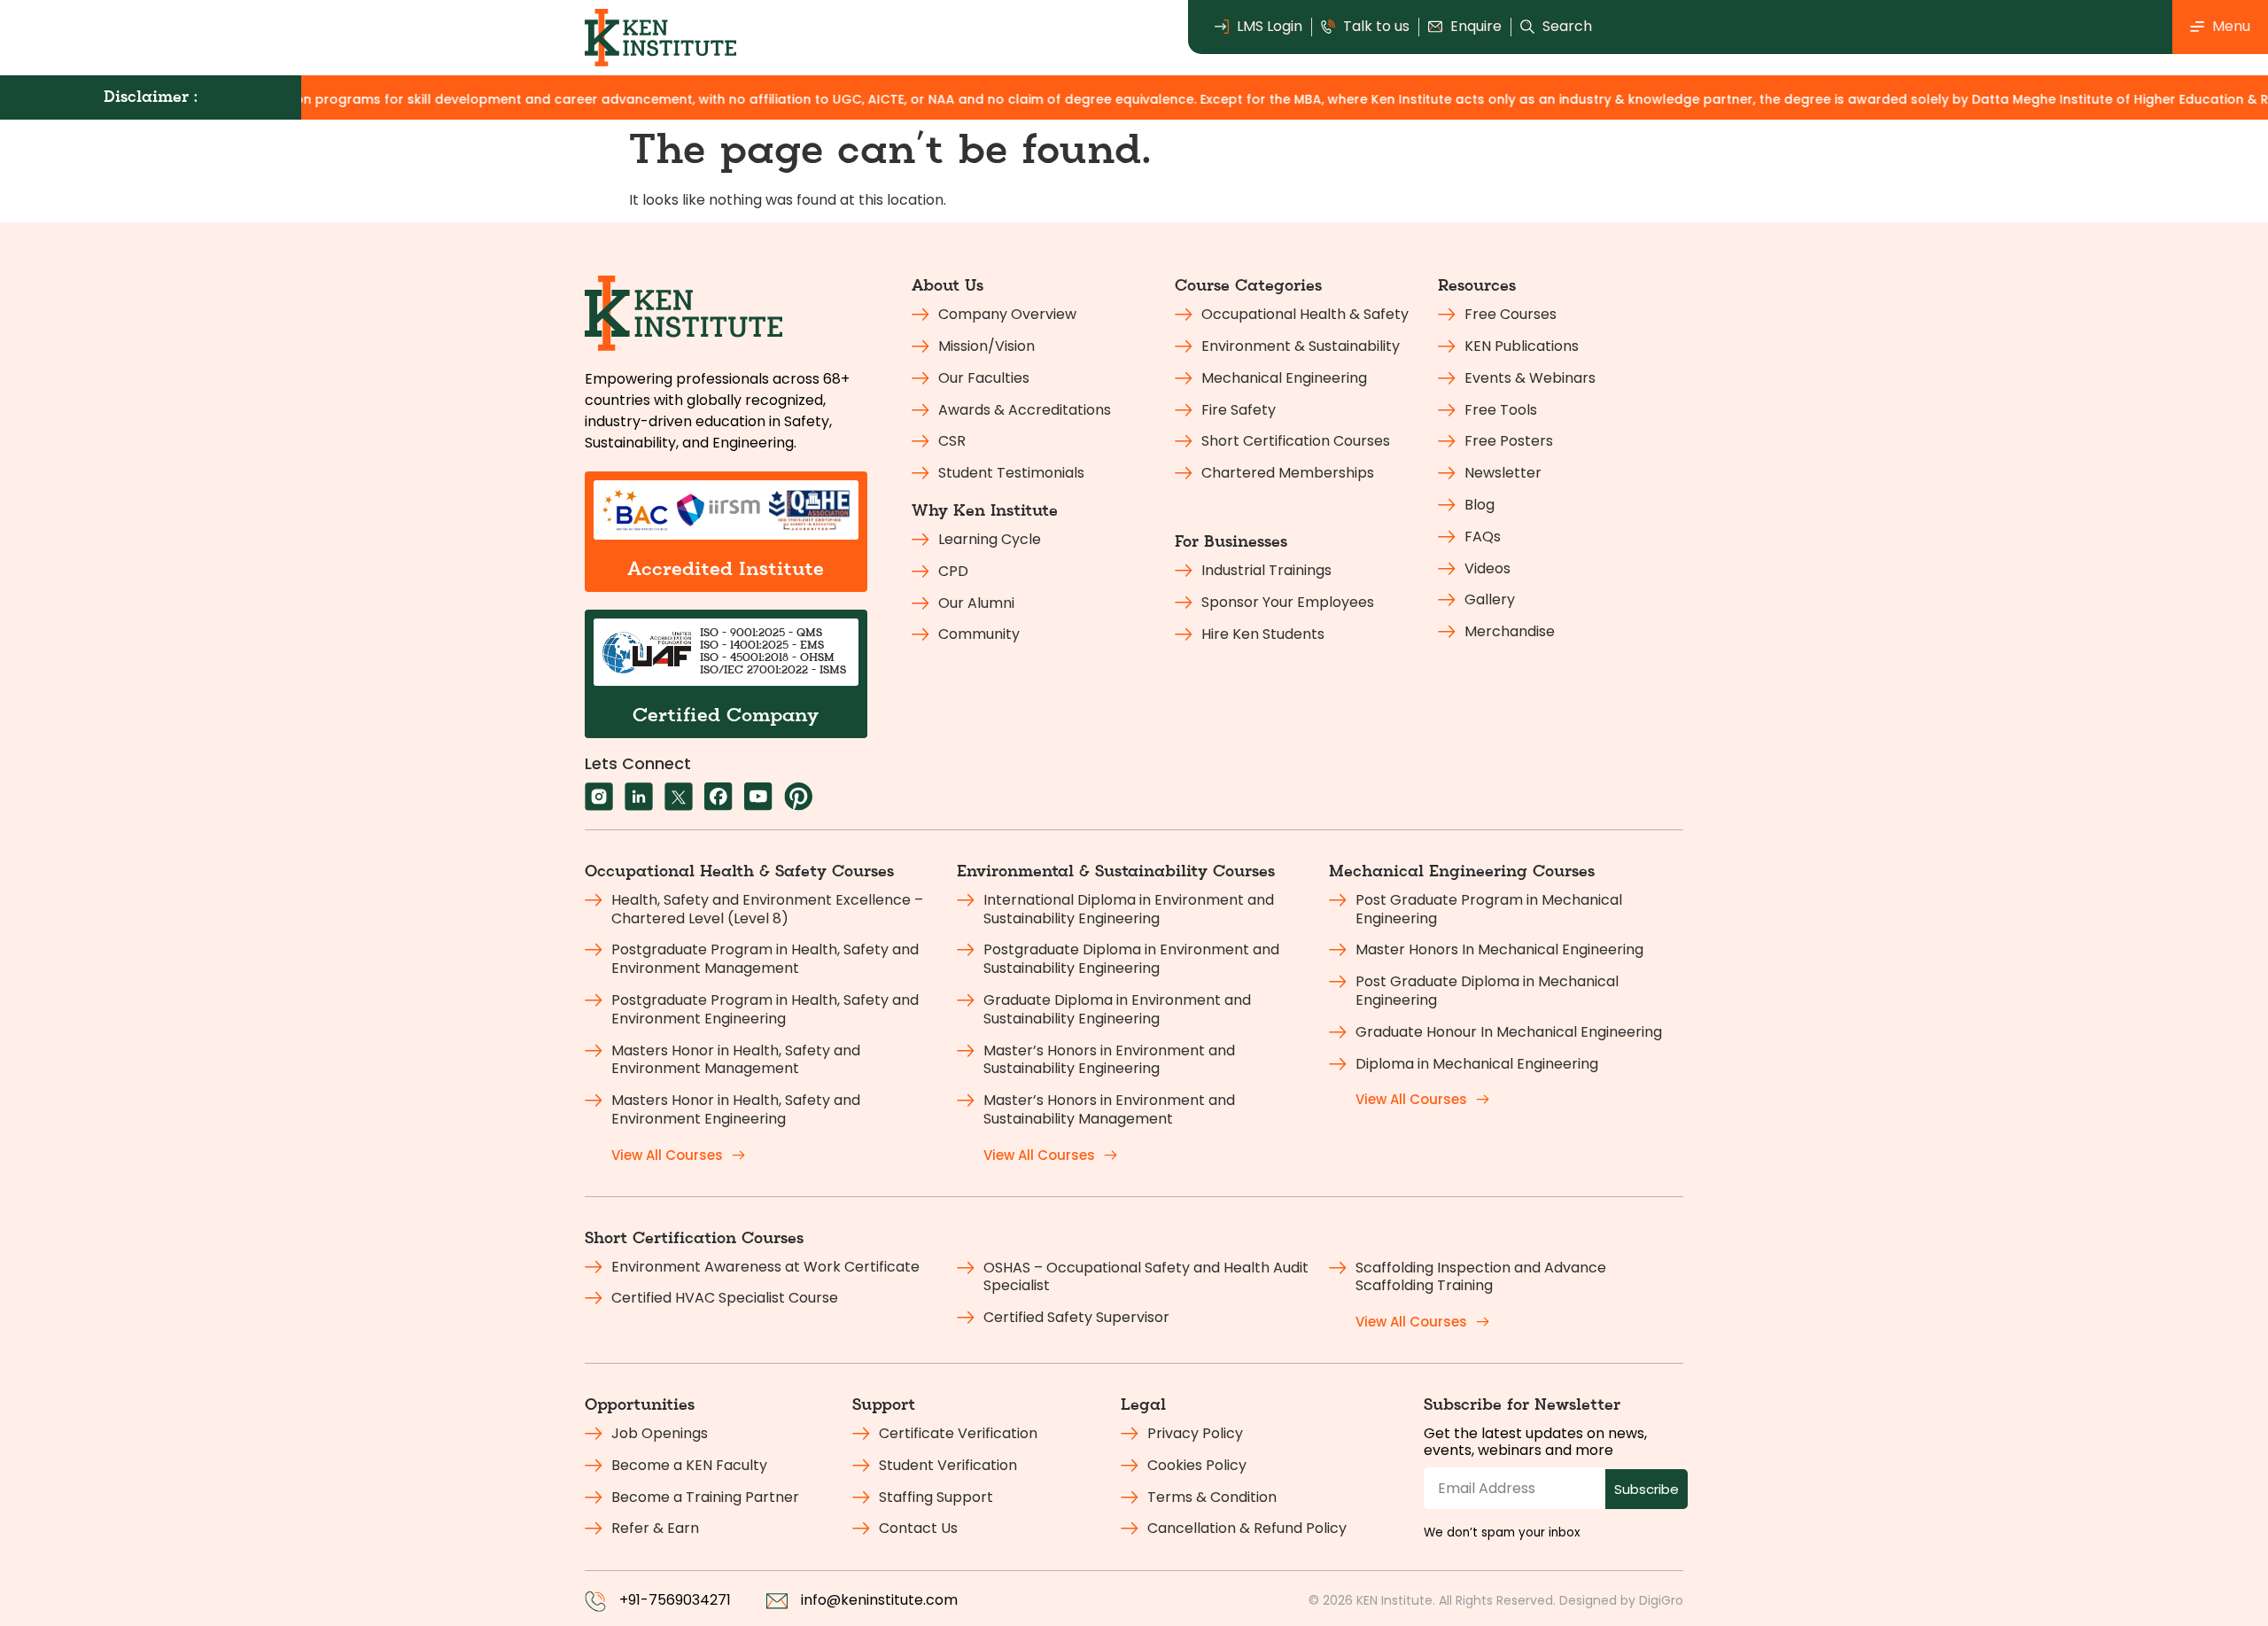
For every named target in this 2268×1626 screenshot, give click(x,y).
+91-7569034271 (675, 1600)
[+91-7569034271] (595, 1601)
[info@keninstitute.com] (777, 1601)
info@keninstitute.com (879, 1600)
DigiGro (1661, 1600)
